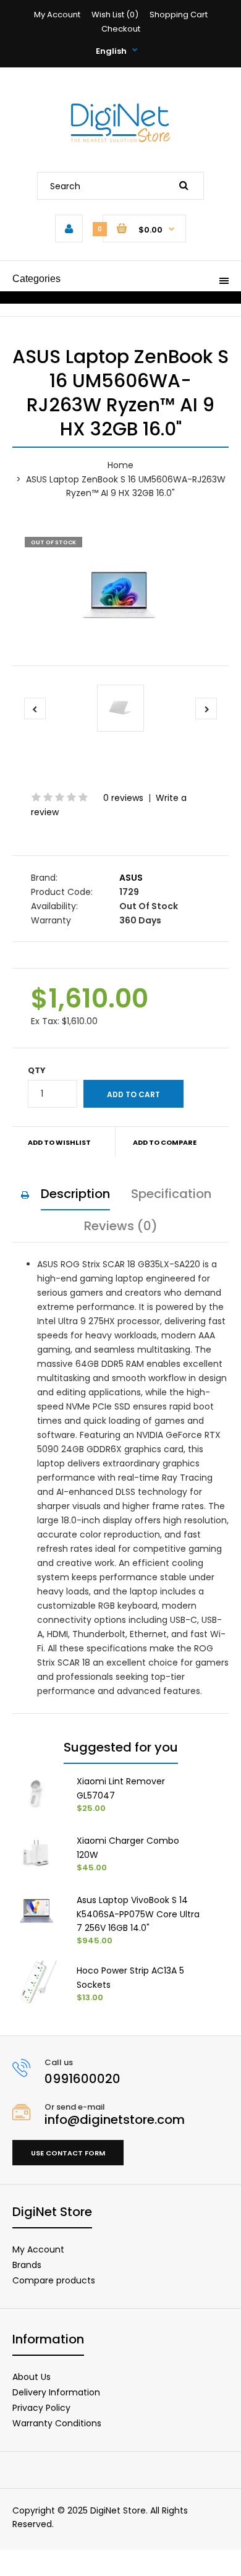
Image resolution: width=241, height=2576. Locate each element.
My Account (57, 15)
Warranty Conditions (57, 2423)
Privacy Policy (41, 2408)
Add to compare (165, 1142)
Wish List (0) (115, 15)
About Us (32, 2377)
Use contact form (68, 2153)
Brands (27, 2265)
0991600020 (82, 2079)
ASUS (131, 878)
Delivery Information (56, 2392)
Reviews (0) (121, 1226)
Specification (171, 1194)
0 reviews (123, 798)
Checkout (121, 29)
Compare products (54, 2280)
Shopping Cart (179, 15)
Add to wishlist (59, 1142)
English (111, 51)
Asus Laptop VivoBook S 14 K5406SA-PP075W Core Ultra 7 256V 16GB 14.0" (138, 1914)
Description (75, 1194)
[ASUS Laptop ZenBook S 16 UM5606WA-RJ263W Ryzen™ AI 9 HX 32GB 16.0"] (120, 595)
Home (120, 465)
